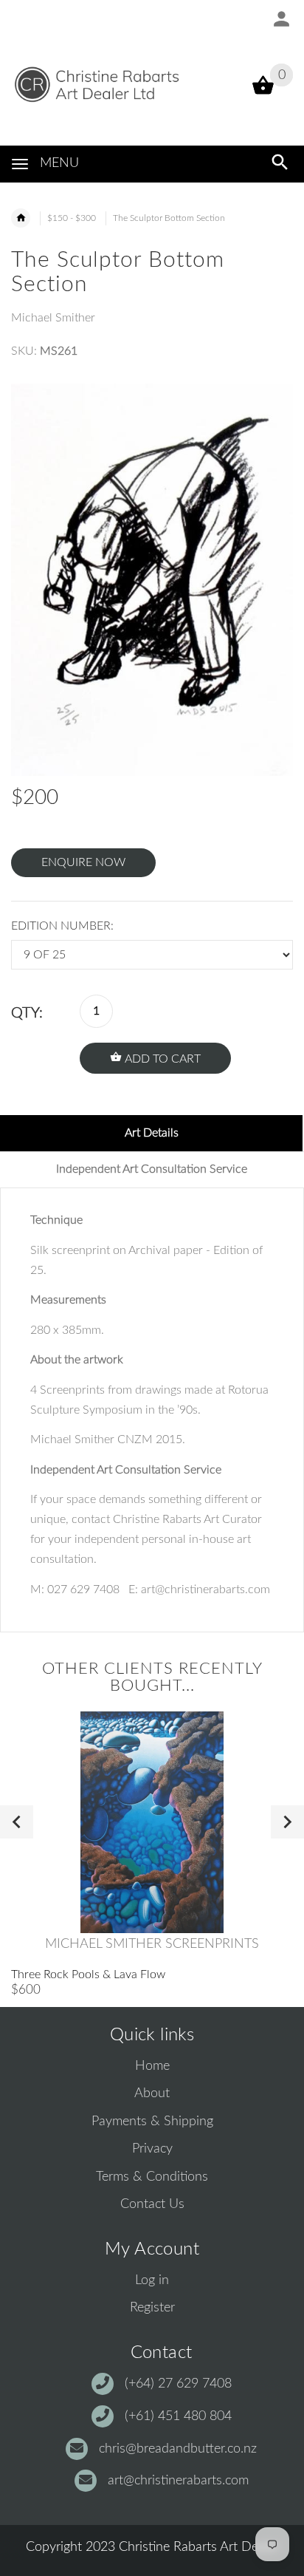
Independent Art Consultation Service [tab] (152, 1169)
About (152, 2093)
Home (152, 2066)
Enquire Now (83, 862)
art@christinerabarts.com (178, 2481)
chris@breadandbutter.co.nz (178, 2449)
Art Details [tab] (152, 1133)
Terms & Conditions (152, 2177)
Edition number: (62, 926)
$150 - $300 (72, 218)
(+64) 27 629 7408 (178, 2384)
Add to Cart (161, 1059)
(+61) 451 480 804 (178, 2416)
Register (152, 2308)
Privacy (152, 2149)
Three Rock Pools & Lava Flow (88, 1974)
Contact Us (152, 2204)
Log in (152, 2280)
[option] (152, 579)
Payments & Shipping (152, 2122)
